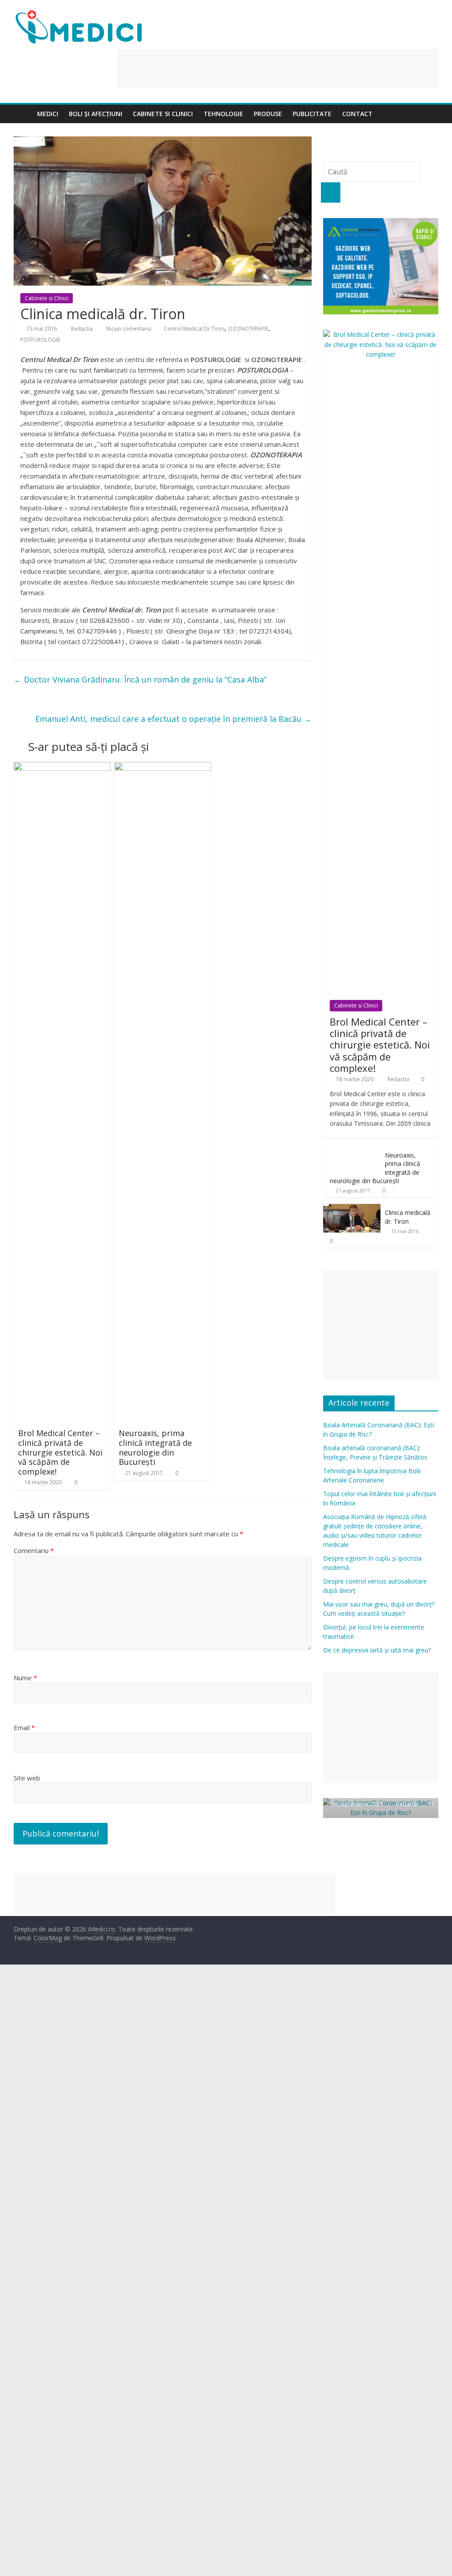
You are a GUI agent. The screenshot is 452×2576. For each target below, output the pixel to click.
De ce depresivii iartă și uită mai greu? (377, 1650)
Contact (357, 114)
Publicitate (312, 114)
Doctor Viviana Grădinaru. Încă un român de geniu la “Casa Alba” (140, 679)
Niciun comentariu (128, 329)
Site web (27, 1778)
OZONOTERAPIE (248, 329)
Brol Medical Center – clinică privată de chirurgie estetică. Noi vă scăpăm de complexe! (60, 1452)
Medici (48, 114)
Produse (268, 114)
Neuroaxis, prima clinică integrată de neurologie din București (155, 1447)
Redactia (83, 329)
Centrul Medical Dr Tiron (194, 329)
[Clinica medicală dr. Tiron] (352, 1209)
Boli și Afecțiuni (96, 114)
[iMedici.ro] (23, 114)
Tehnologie (223, 114)
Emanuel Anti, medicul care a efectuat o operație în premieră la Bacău (173, 719)
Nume (25, 1678)
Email (24, 1727)
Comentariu (34, 1550)
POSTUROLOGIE (40, 340)
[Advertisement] (278, 68)
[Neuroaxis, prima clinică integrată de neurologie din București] (163, 767)
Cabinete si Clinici (163, 114)
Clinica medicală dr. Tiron (408, 1217)
